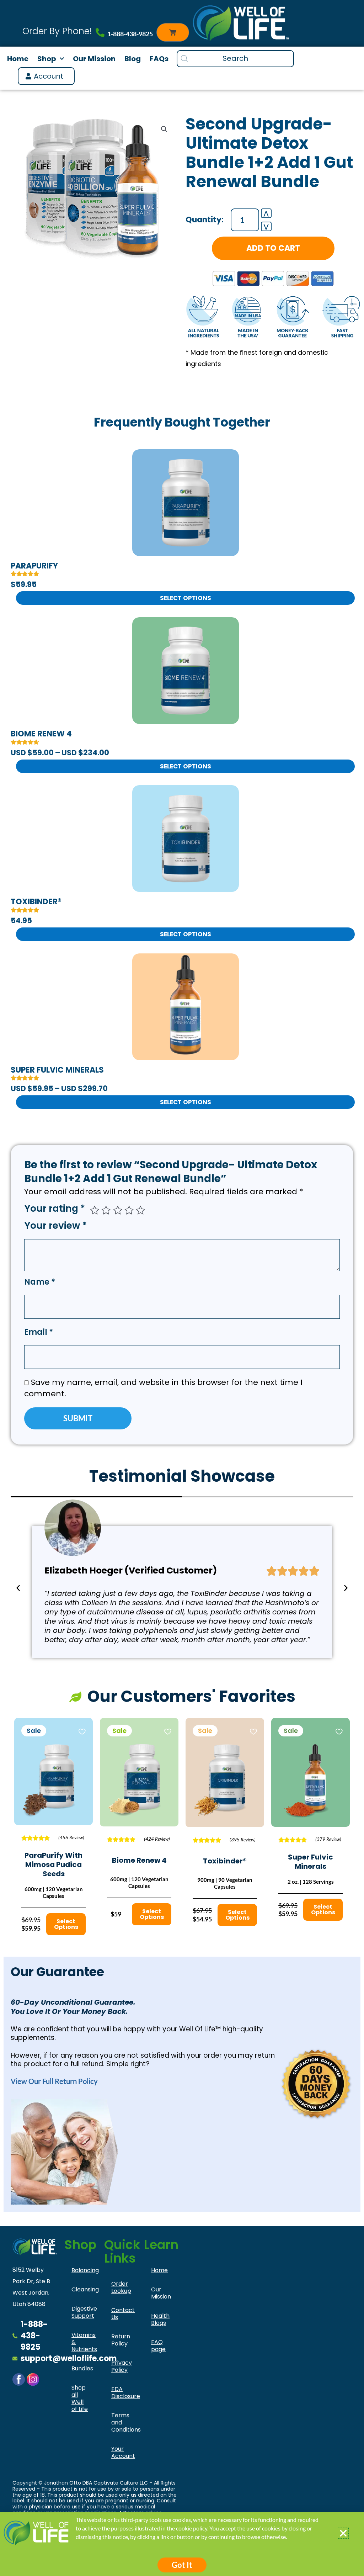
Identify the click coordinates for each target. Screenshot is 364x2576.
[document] (182, 1288)
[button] (343, 2533)
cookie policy (192, 2528)
